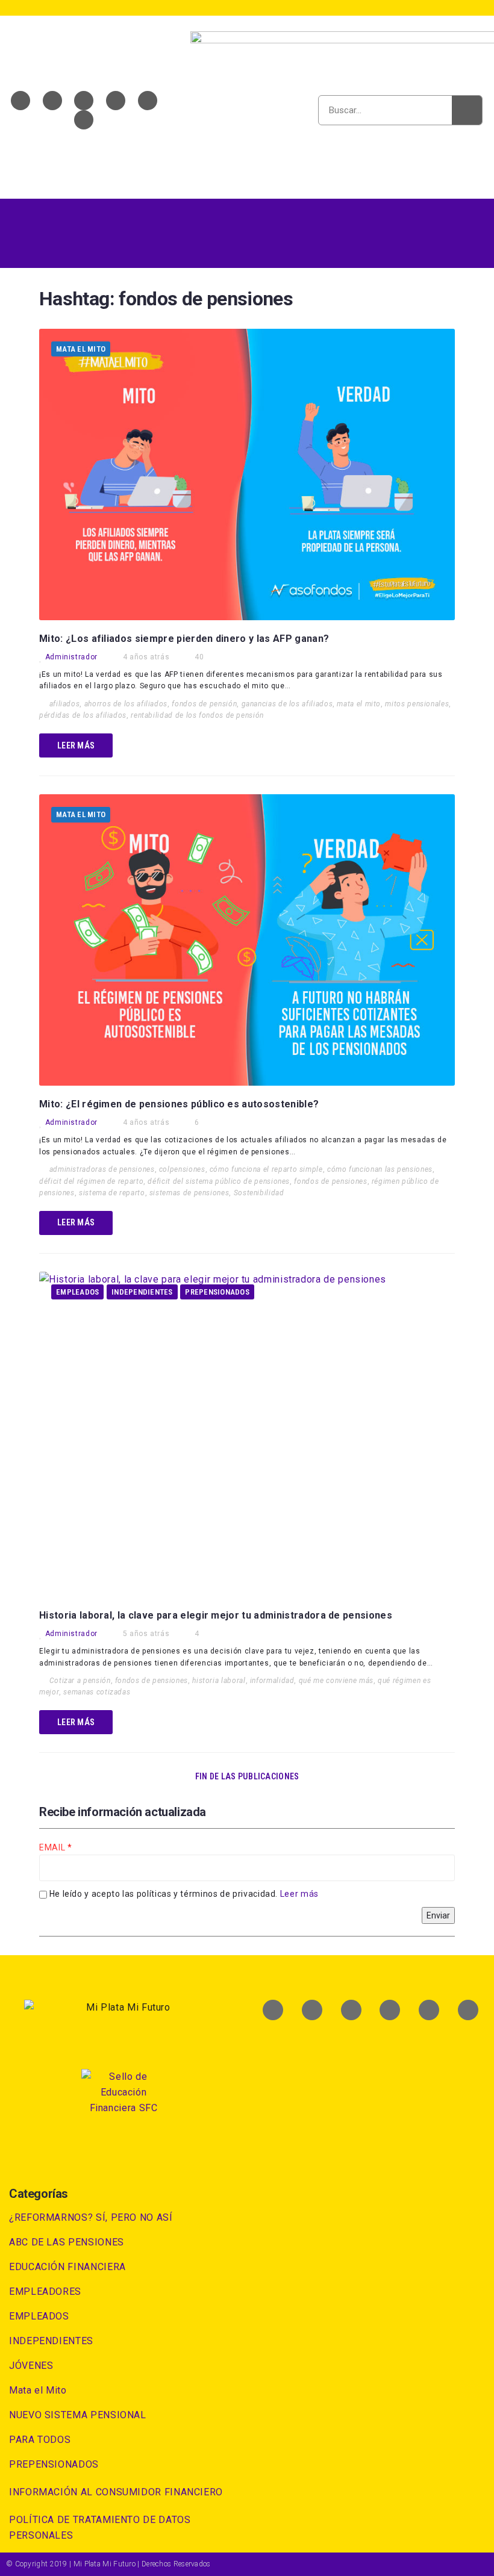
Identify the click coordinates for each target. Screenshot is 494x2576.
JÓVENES (31, 2366)
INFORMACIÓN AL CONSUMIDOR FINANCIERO (116, 2492)
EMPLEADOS (77, 1292)
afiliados (65, 704)
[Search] (467, 110)
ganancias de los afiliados (287, 704)
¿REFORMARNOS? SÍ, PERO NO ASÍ (91, 2217)
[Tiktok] (84, 120)
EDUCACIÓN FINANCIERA (67, 2267)
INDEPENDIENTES (142, 1292)
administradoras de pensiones (102, 1169)
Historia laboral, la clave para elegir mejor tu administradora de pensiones (216, 1615)
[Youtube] (84, 101)
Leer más (299, 1894)
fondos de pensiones (330, 1181)
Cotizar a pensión (80, 1681)
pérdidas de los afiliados (83, 715)
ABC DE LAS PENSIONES (67, 2242)
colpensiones (182, 1169)
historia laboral (219, 1681)
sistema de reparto (112, 1193)
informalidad (272, 1681)
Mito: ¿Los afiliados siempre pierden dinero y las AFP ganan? (184, 639)
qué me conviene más (336, 1681)
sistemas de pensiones (189, 1193)
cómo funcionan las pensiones (380, 1169)
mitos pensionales (417, 704)
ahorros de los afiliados (126, 704)
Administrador (71, 657)
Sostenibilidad (259, 1193)
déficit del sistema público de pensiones (219, 1181)
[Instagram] (148, 101)
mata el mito (359, 704)
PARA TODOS (40, 2440)
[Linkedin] (116, 101)
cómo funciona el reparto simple (266, 1169)
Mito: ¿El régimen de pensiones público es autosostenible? (179, 1104)
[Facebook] (20, 101)
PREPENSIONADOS (217, 1292)
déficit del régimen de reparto (91, 1181)
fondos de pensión (204, 704)
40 (199, 657)
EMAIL (53, 1847)
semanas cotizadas (97, 1692)
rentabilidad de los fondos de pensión (197, 715)
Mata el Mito (81, 349)
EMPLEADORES (45, 2291)
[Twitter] (52, 101)
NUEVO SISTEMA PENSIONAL (78, 2415)
